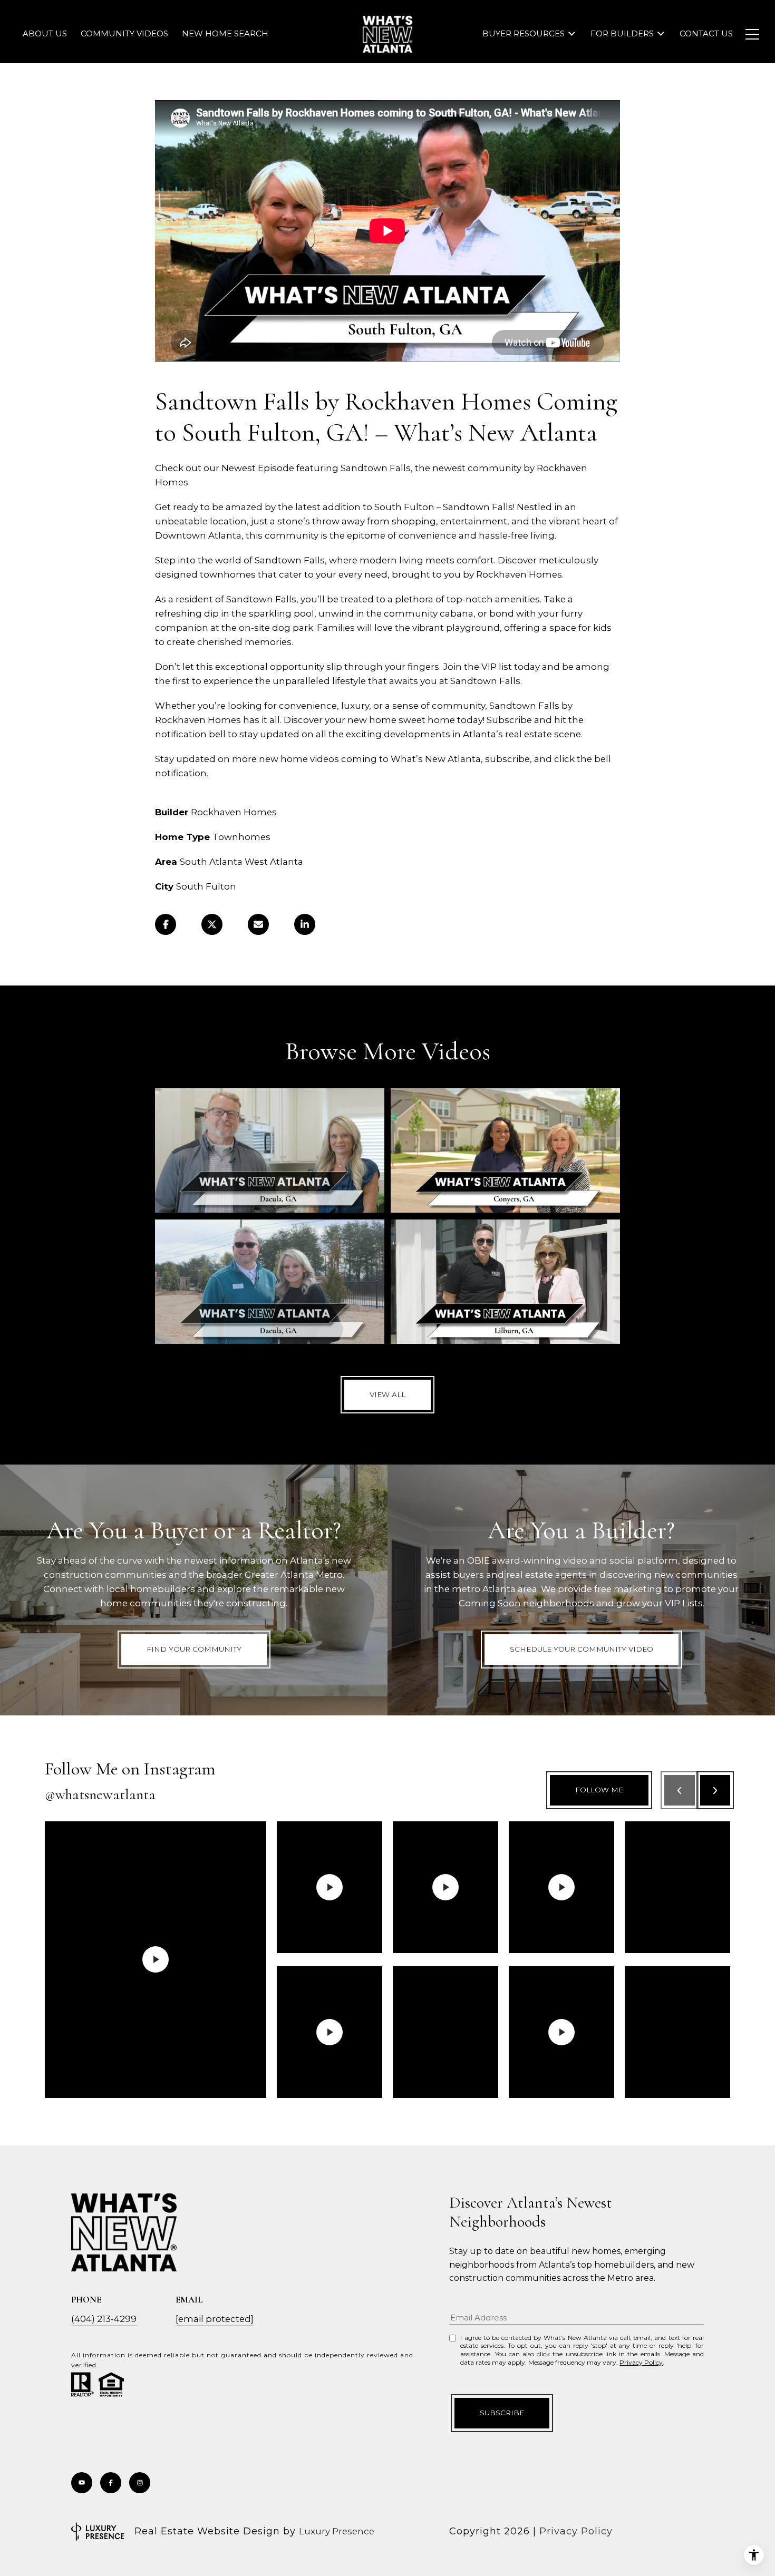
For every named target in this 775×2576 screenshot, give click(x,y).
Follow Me (599, 1790)
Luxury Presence (337, 2531)
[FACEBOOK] (111, 2483)
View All (387, 1394)
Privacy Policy (641, 2362)
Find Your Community (194, 1649)
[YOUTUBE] (82, 2483)
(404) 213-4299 (104, 2319)
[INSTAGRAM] (140, 2483)
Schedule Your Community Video (582, 1649)
